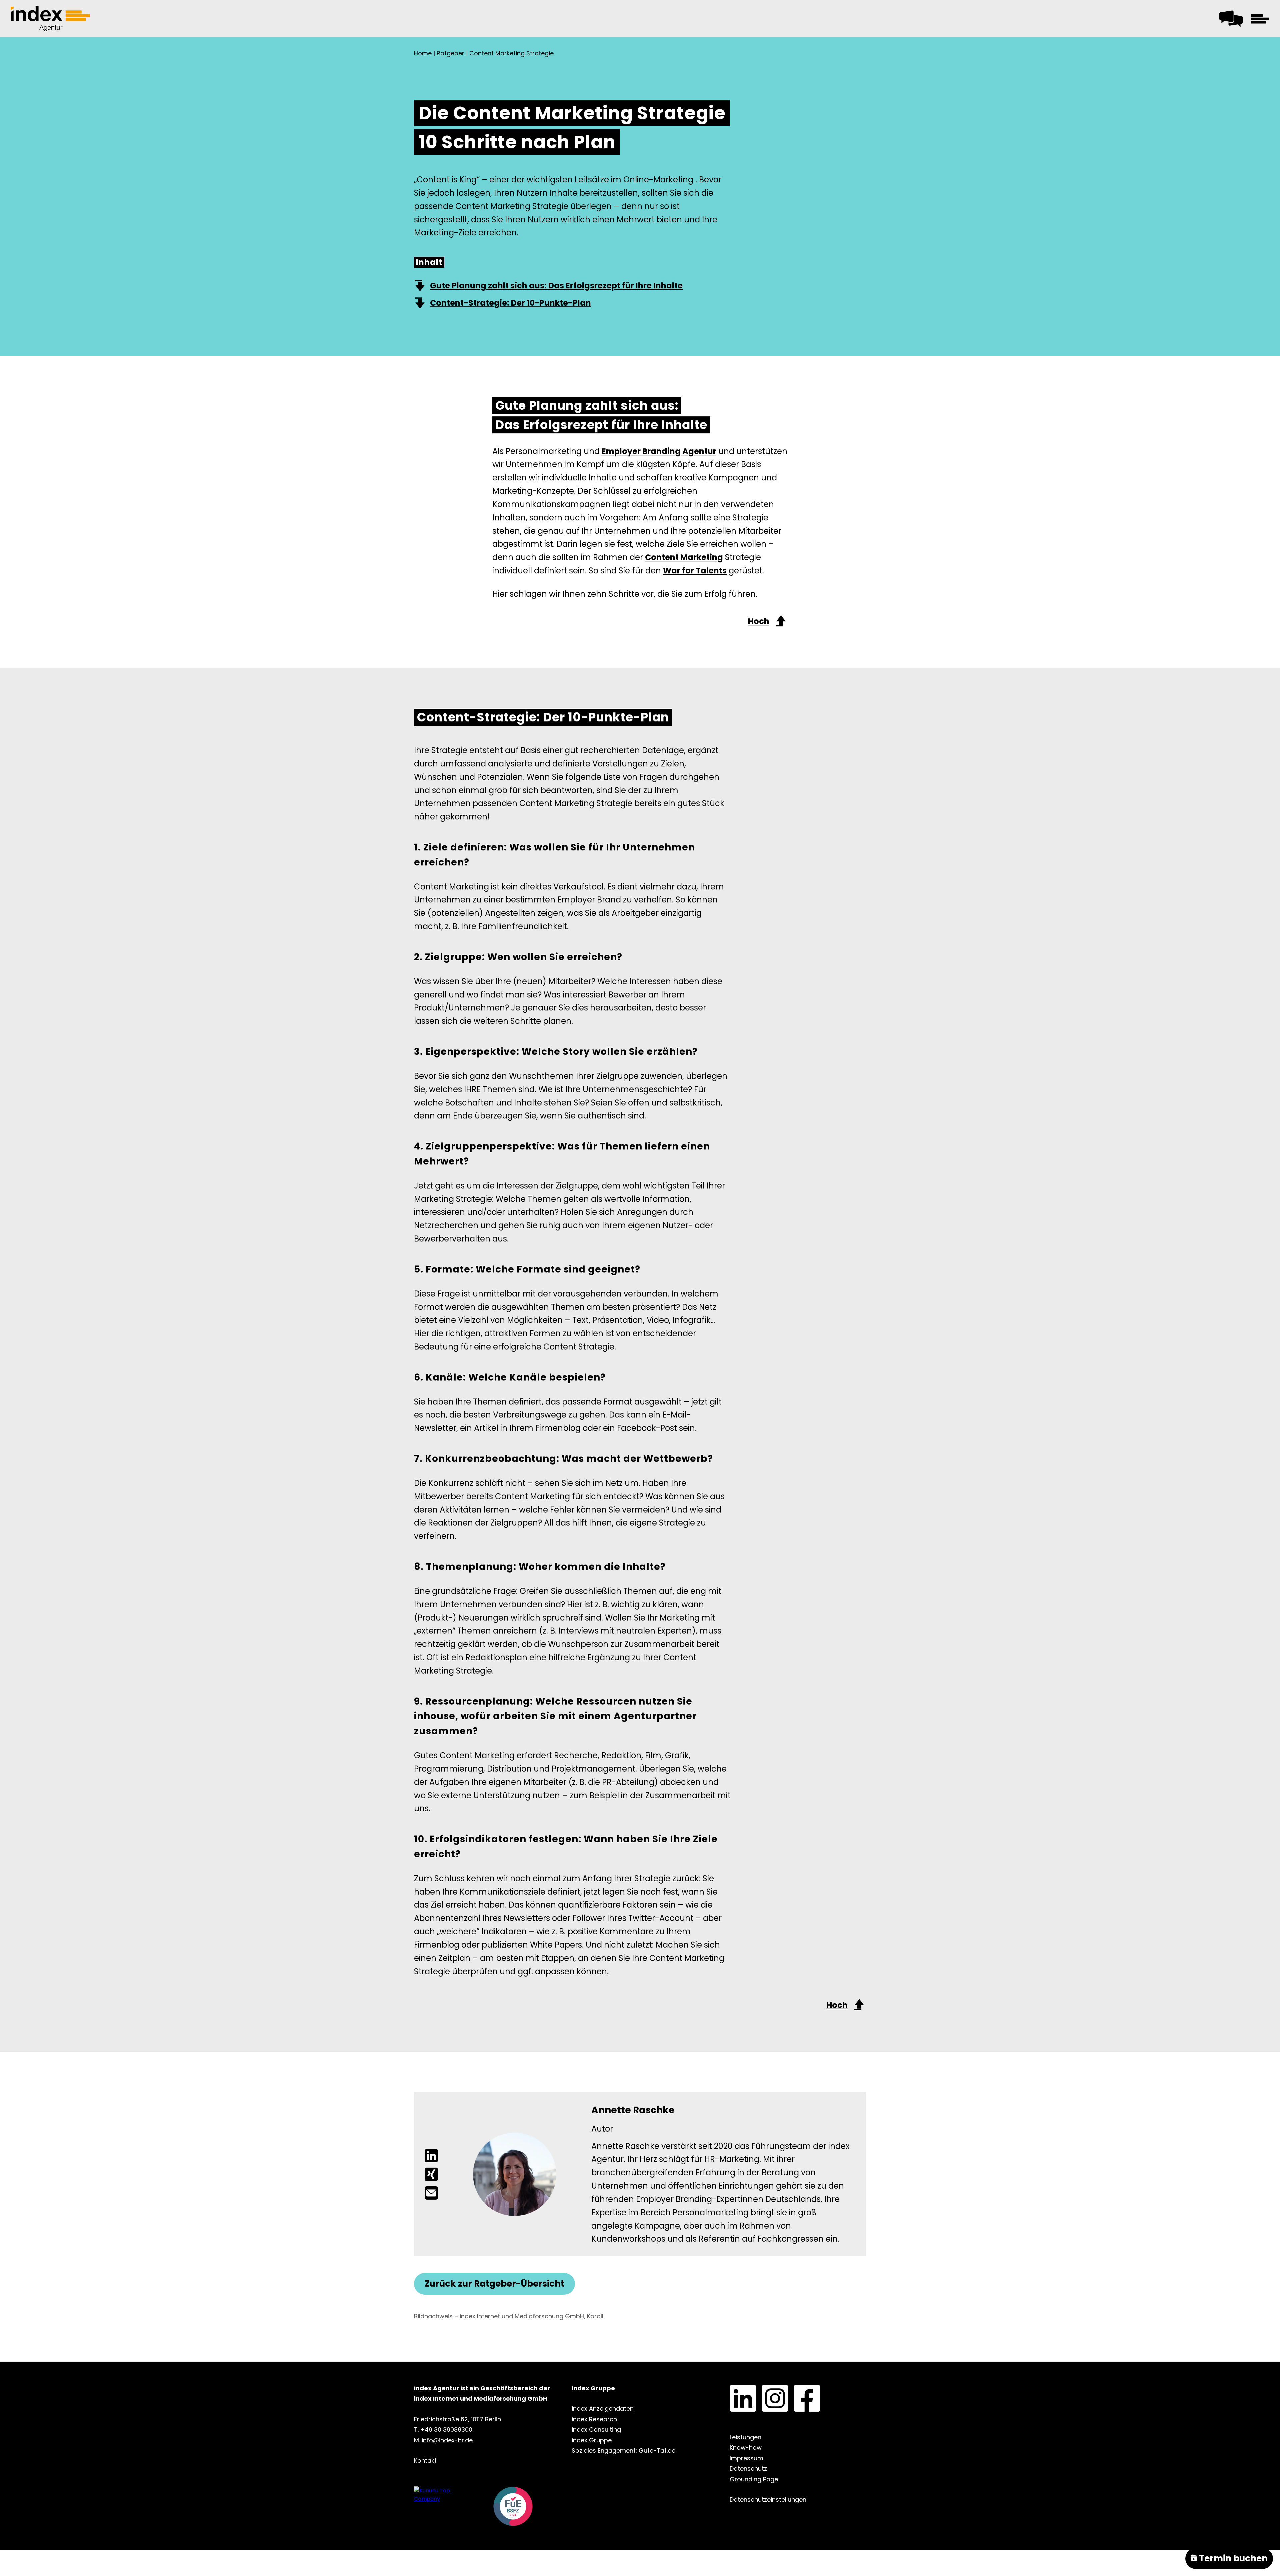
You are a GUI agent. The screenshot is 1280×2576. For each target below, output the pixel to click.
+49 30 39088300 (446, 2429)
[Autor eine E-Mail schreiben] (431, 2193)
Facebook (797, 2390)
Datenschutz (748, 2468)
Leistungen (745, 2437)
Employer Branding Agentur (659, 451)
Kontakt (1229, 17)
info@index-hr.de (447, 2440)
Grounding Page (754, 2479)
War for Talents (695, 571)
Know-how (746, 2447)
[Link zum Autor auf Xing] (431, 2174)
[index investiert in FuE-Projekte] (513, 2507)
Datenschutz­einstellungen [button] (768, 2499)
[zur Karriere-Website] (443, 2495)
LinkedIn (732, 2390)
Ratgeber (450, 53)
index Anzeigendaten (603, 2408)
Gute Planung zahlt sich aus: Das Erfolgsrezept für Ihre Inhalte (556, 286)
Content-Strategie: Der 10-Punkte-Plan (510, 303)
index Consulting (596, 2429)
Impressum (746, 2458)
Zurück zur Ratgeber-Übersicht (494, 2284)
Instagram (765, 2390)
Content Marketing (684, 557)
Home (423, 53)
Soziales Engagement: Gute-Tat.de (623, 2450)
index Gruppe (592, 2440)
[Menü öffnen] (1260, 19)
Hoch (759, 621)
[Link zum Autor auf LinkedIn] (431, 2156)
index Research (594, 2419)
